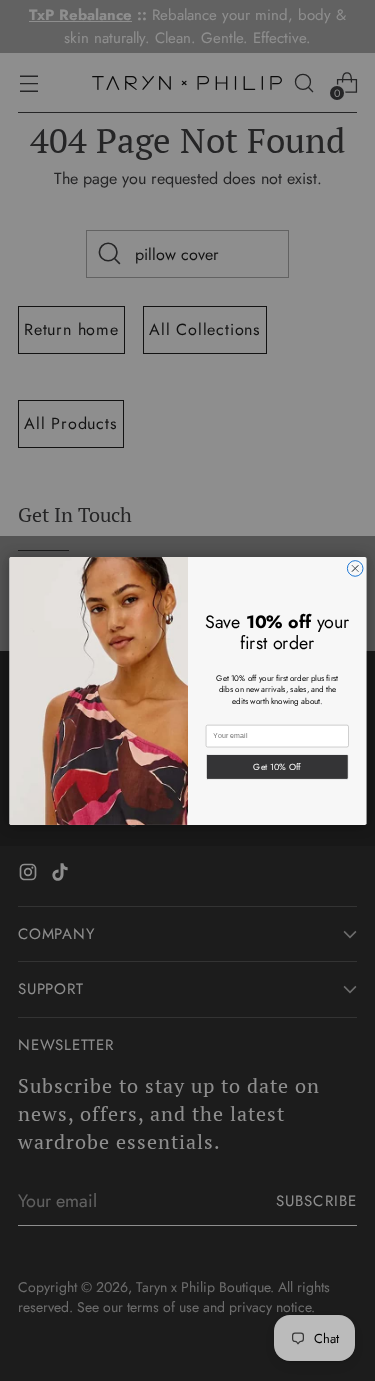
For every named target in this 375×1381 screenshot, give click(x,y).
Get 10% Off (277, 765)
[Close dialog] (355, 568)
